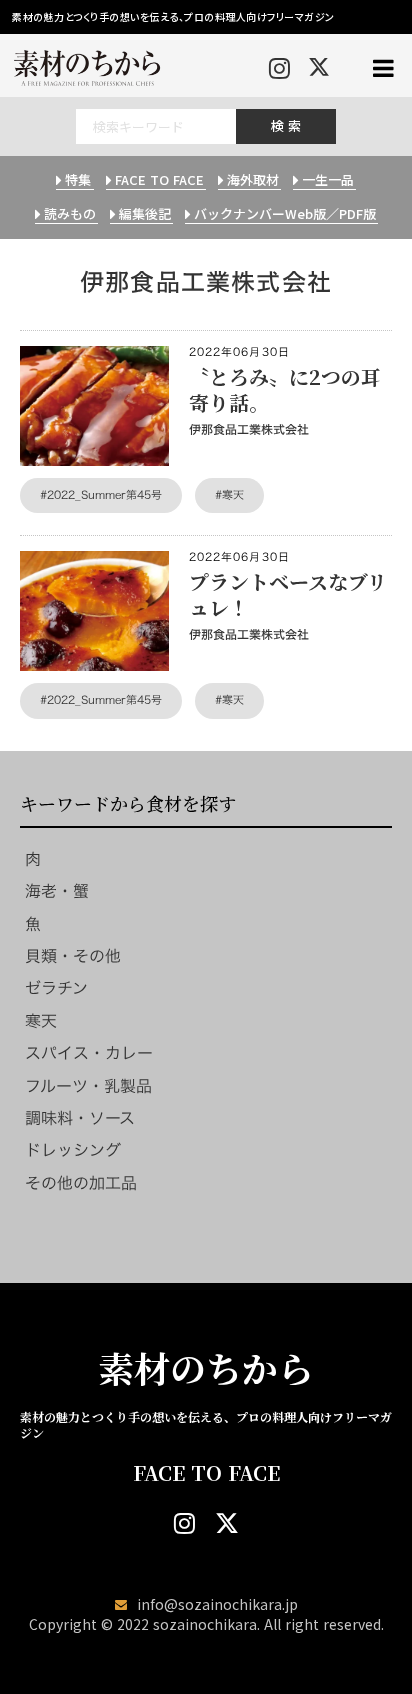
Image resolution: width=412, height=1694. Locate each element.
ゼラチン (56, 988)
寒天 (41, 1021)
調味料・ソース (80, 1118)
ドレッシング (73, 1150)
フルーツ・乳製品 (88, 1086)
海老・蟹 (57, 891)
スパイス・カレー (89, 1053)
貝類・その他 (73, 956)
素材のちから (206, 1368)
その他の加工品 (81, 1183)
